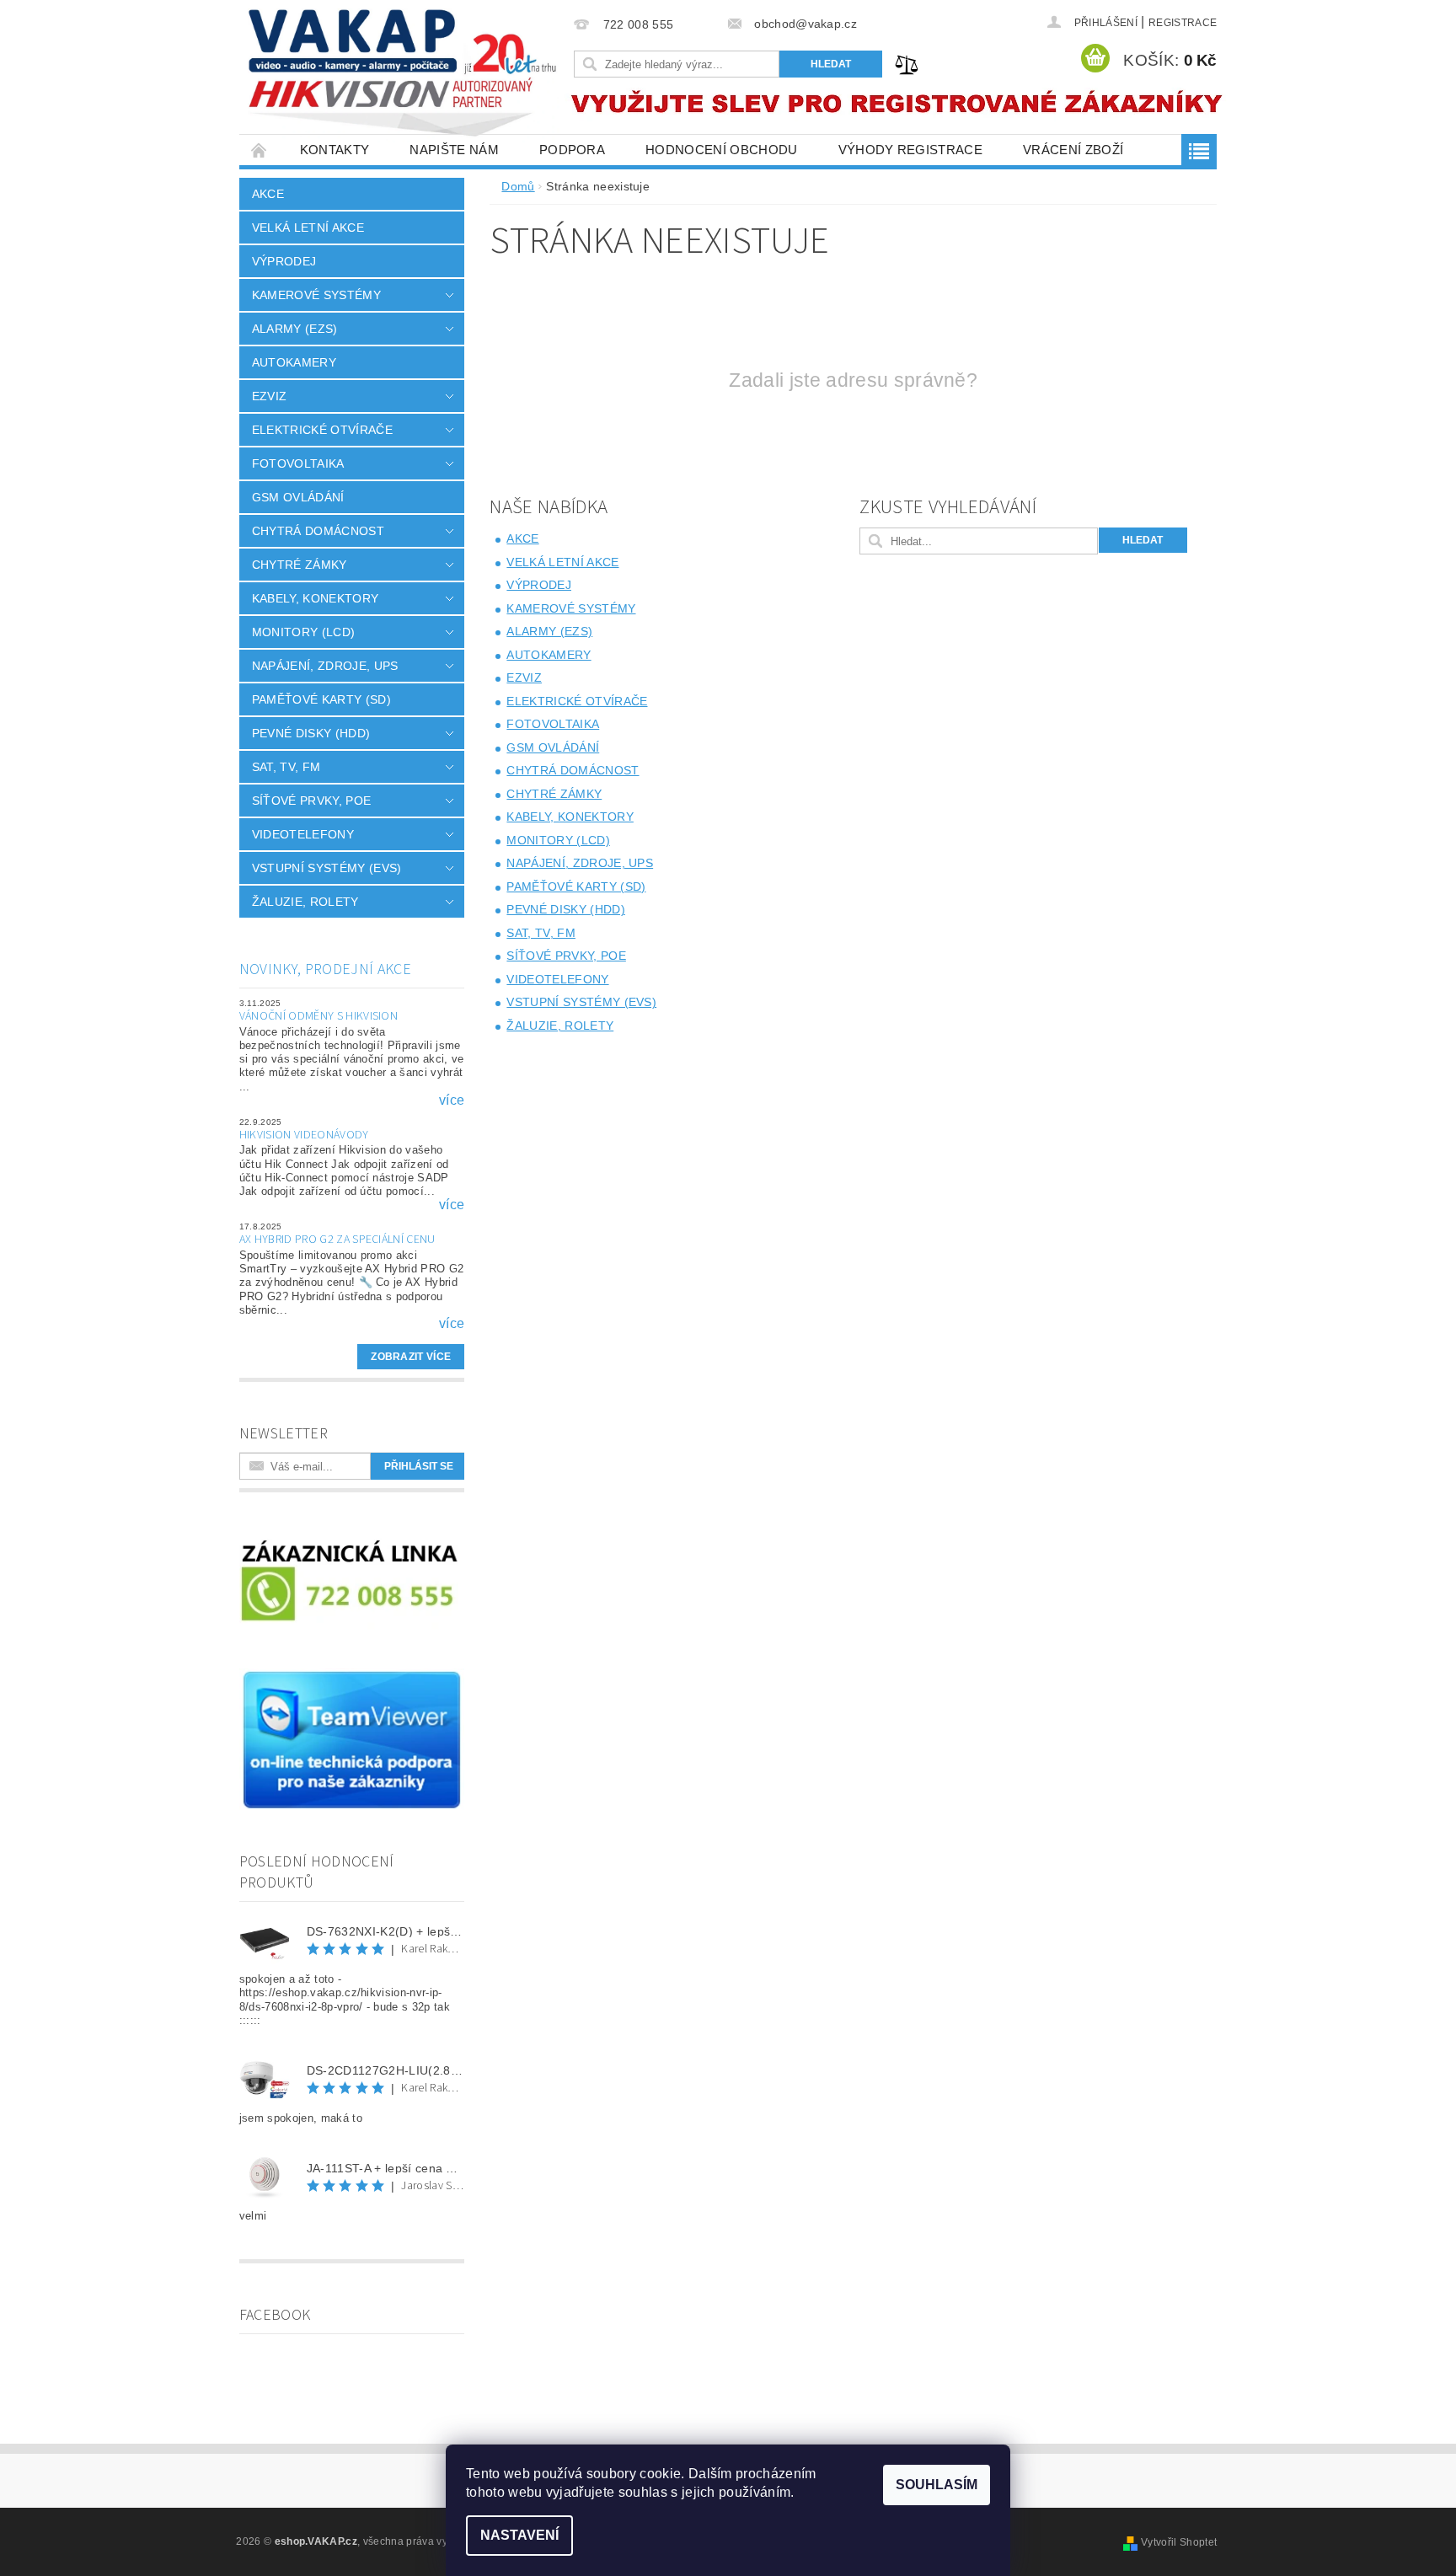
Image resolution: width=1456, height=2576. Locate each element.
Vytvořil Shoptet (1179, 2542)
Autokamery (294, 362)
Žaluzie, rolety (305, 902)
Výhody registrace (910, 150)
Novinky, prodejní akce (325, 969)
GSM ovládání (298, 497)
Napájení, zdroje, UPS (325, 666)
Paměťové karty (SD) (321, 699)
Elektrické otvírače (322, 430)
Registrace (1183, 23)
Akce (268, 194)
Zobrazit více (411, 1357)
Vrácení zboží (1073, 150)
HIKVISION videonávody (304, 1135)
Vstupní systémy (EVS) (327, 868)
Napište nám (454, 150)
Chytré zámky (300, 565)
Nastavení (519, 2535)
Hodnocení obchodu (721, 150)
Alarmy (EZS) (295, 329)
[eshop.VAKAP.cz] (404, 75)
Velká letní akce (308, 228)
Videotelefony (303, 834)
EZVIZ (270, 396)
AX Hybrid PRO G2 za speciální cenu (337, 1240)
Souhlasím (937, 2485)
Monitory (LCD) (303, 632)
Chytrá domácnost (318, 531)
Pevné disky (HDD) (311, 733)
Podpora (572, 150)
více (452, 1101)
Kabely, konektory (315, 598)
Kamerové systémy (316, 295)
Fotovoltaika (298, 463)
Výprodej (284, 261)
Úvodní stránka (260, 150)
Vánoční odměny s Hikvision (318, 1016)
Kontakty (335, 150)
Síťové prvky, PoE (311, 801)
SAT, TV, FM (286, 767)
